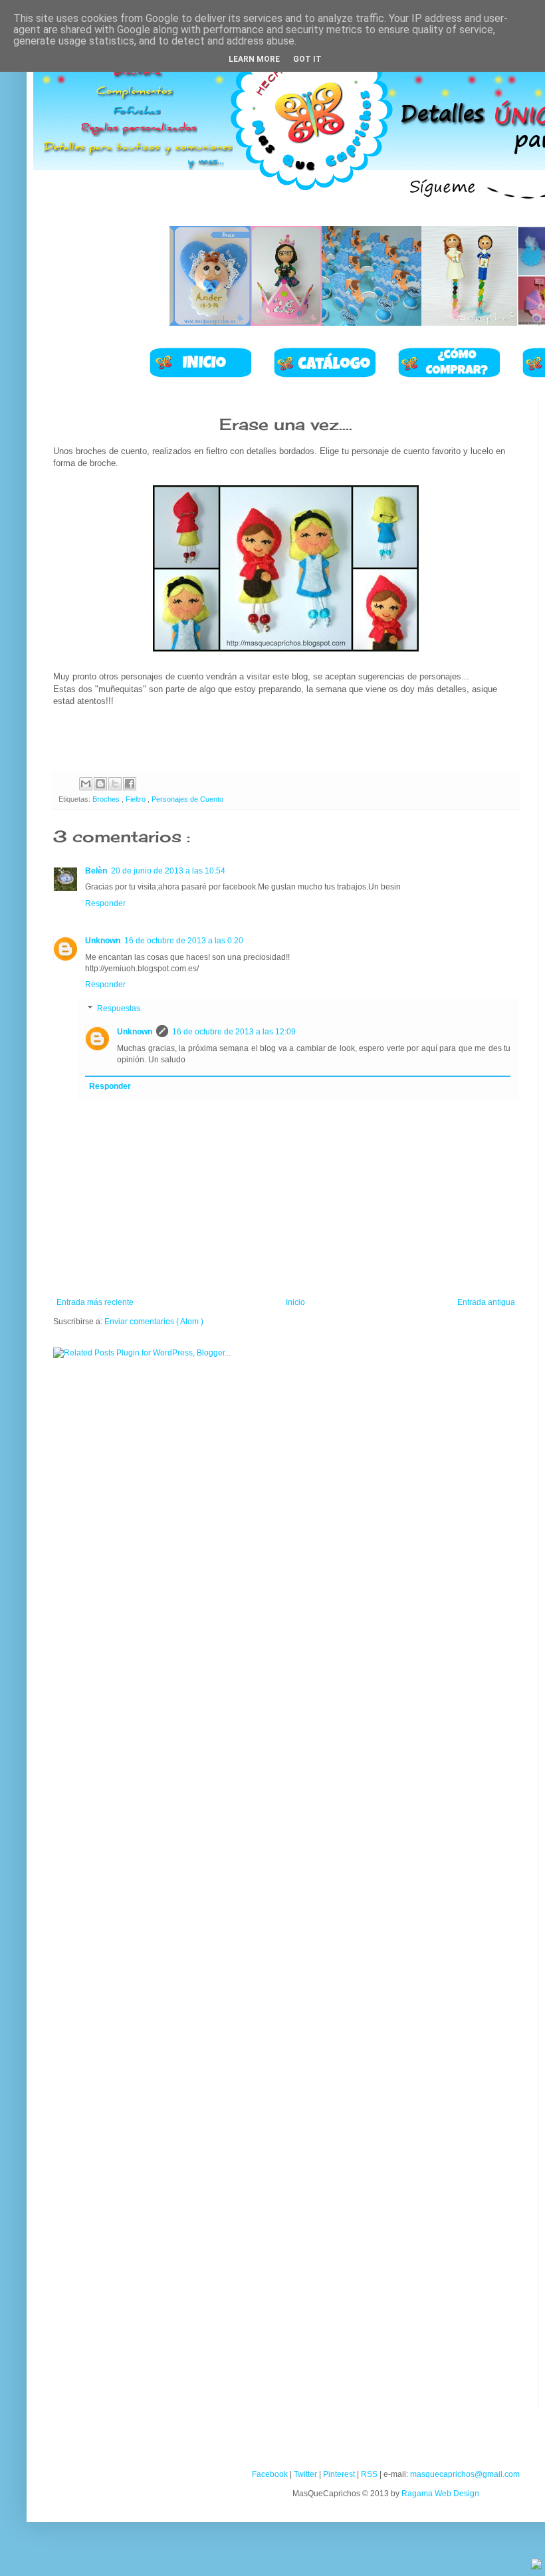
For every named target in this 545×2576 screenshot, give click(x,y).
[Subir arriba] (536, 2566)
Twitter (305, 2474)
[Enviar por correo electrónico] (86, 784)
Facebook (270, 2474)
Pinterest (339, 2474)
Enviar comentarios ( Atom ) (154, 1322)
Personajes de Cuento (187, 799)
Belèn (96, 871)
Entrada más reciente (95, 1302)
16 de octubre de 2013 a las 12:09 (234, 1032)
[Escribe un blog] (100, 784)
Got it (307, 59)
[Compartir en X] (115, 784)
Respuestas (119, 1008)
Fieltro (137, 799)
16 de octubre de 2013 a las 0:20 (184, 941)
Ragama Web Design (440, 2494)
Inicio (295, 1302)
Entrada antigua (486, 1302)
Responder (105, 903)
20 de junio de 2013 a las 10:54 (168, 871)
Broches (107, 799)
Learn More (254, 59)
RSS (369, 2474)
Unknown (103, 941)
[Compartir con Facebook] (130, 784)
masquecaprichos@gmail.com (465, 2474)
